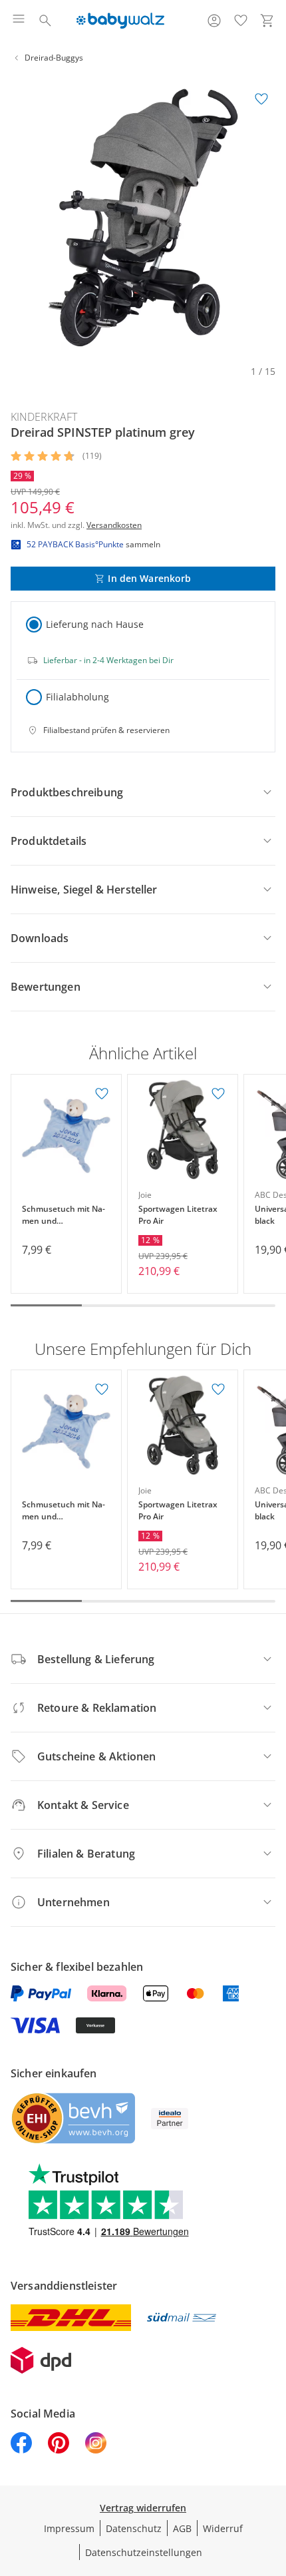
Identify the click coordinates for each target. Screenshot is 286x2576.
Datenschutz (134, 2528)
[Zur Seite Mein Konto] (214, 21)
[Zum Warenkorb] (267, 21)
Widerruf (223, 2528)
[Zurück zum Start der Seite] (273, 2483)
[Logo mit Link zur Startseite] (120, 21)
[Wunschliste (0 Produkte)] (241, 21)
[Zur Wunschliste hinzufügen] (261, 99)
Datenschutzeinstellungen (144, 2552)
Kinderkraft (44, 417)
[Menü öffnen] (19, 21)
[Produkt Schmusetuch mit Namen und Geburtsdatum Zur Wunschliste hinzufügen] (102, 1094)
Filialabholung (77, 697)
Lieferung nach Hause (95, 624)
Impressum (69, 2528)
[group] (143, 218)
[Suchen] (45, 21)
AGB (182, 2528)
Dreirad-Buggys (54, 58)
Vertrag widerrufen (143, 2508)
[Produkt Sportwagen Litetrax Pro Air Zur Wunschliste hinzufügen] (218, 1094)
